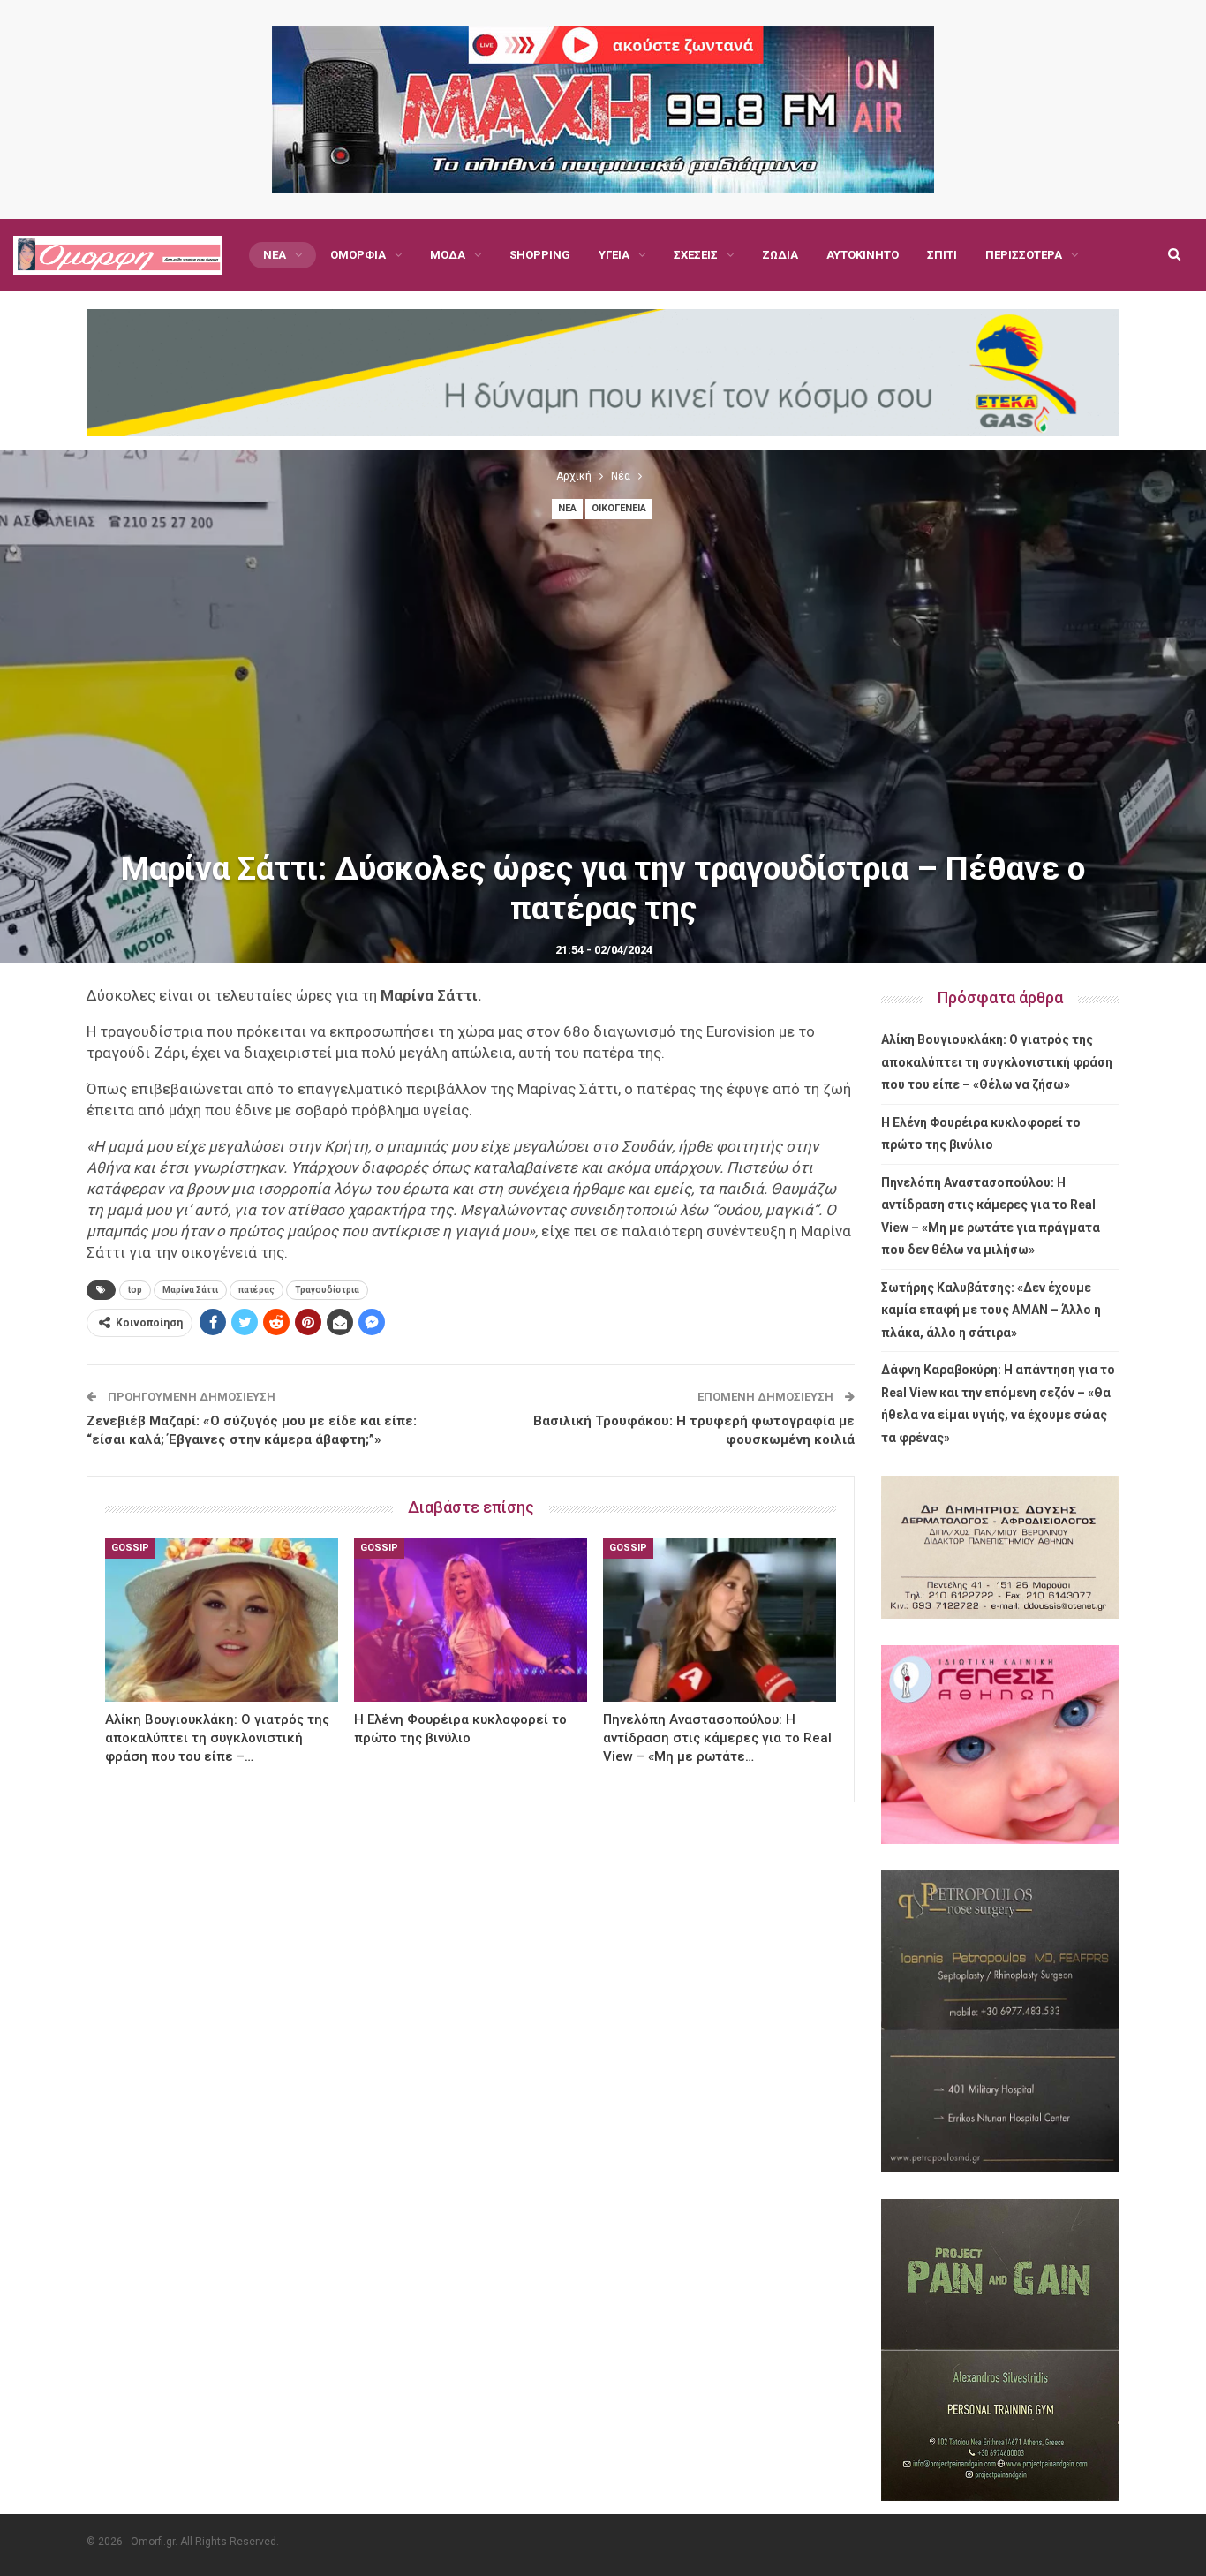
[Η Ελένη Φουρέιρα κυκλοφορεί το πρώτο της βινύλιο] (471, 1620)
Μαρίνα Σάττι (190, 1290)
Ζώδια (780, 255)
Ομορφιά (358, 255)
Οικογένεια (619, 508)
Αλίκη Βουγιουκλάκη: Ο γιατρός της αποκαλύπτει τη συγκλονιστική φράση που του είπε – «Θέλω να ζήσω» (997, 1062)
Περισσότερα (1024, 255)
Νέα (275, 255)
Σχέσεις (696, 255)
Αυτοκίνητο (863, 255)
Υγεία (614, 255)
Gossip (130, 1548)
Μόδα (448, 255)
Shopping (540, 255)
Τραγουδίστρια (327, 1290)
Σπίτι (942, 255)
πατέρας (256, 1290)
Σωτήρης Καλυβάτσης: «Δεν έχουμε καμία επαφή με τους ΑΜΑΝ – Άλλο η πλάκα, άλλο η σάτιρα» (991, 1310)
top (135, 1290)
